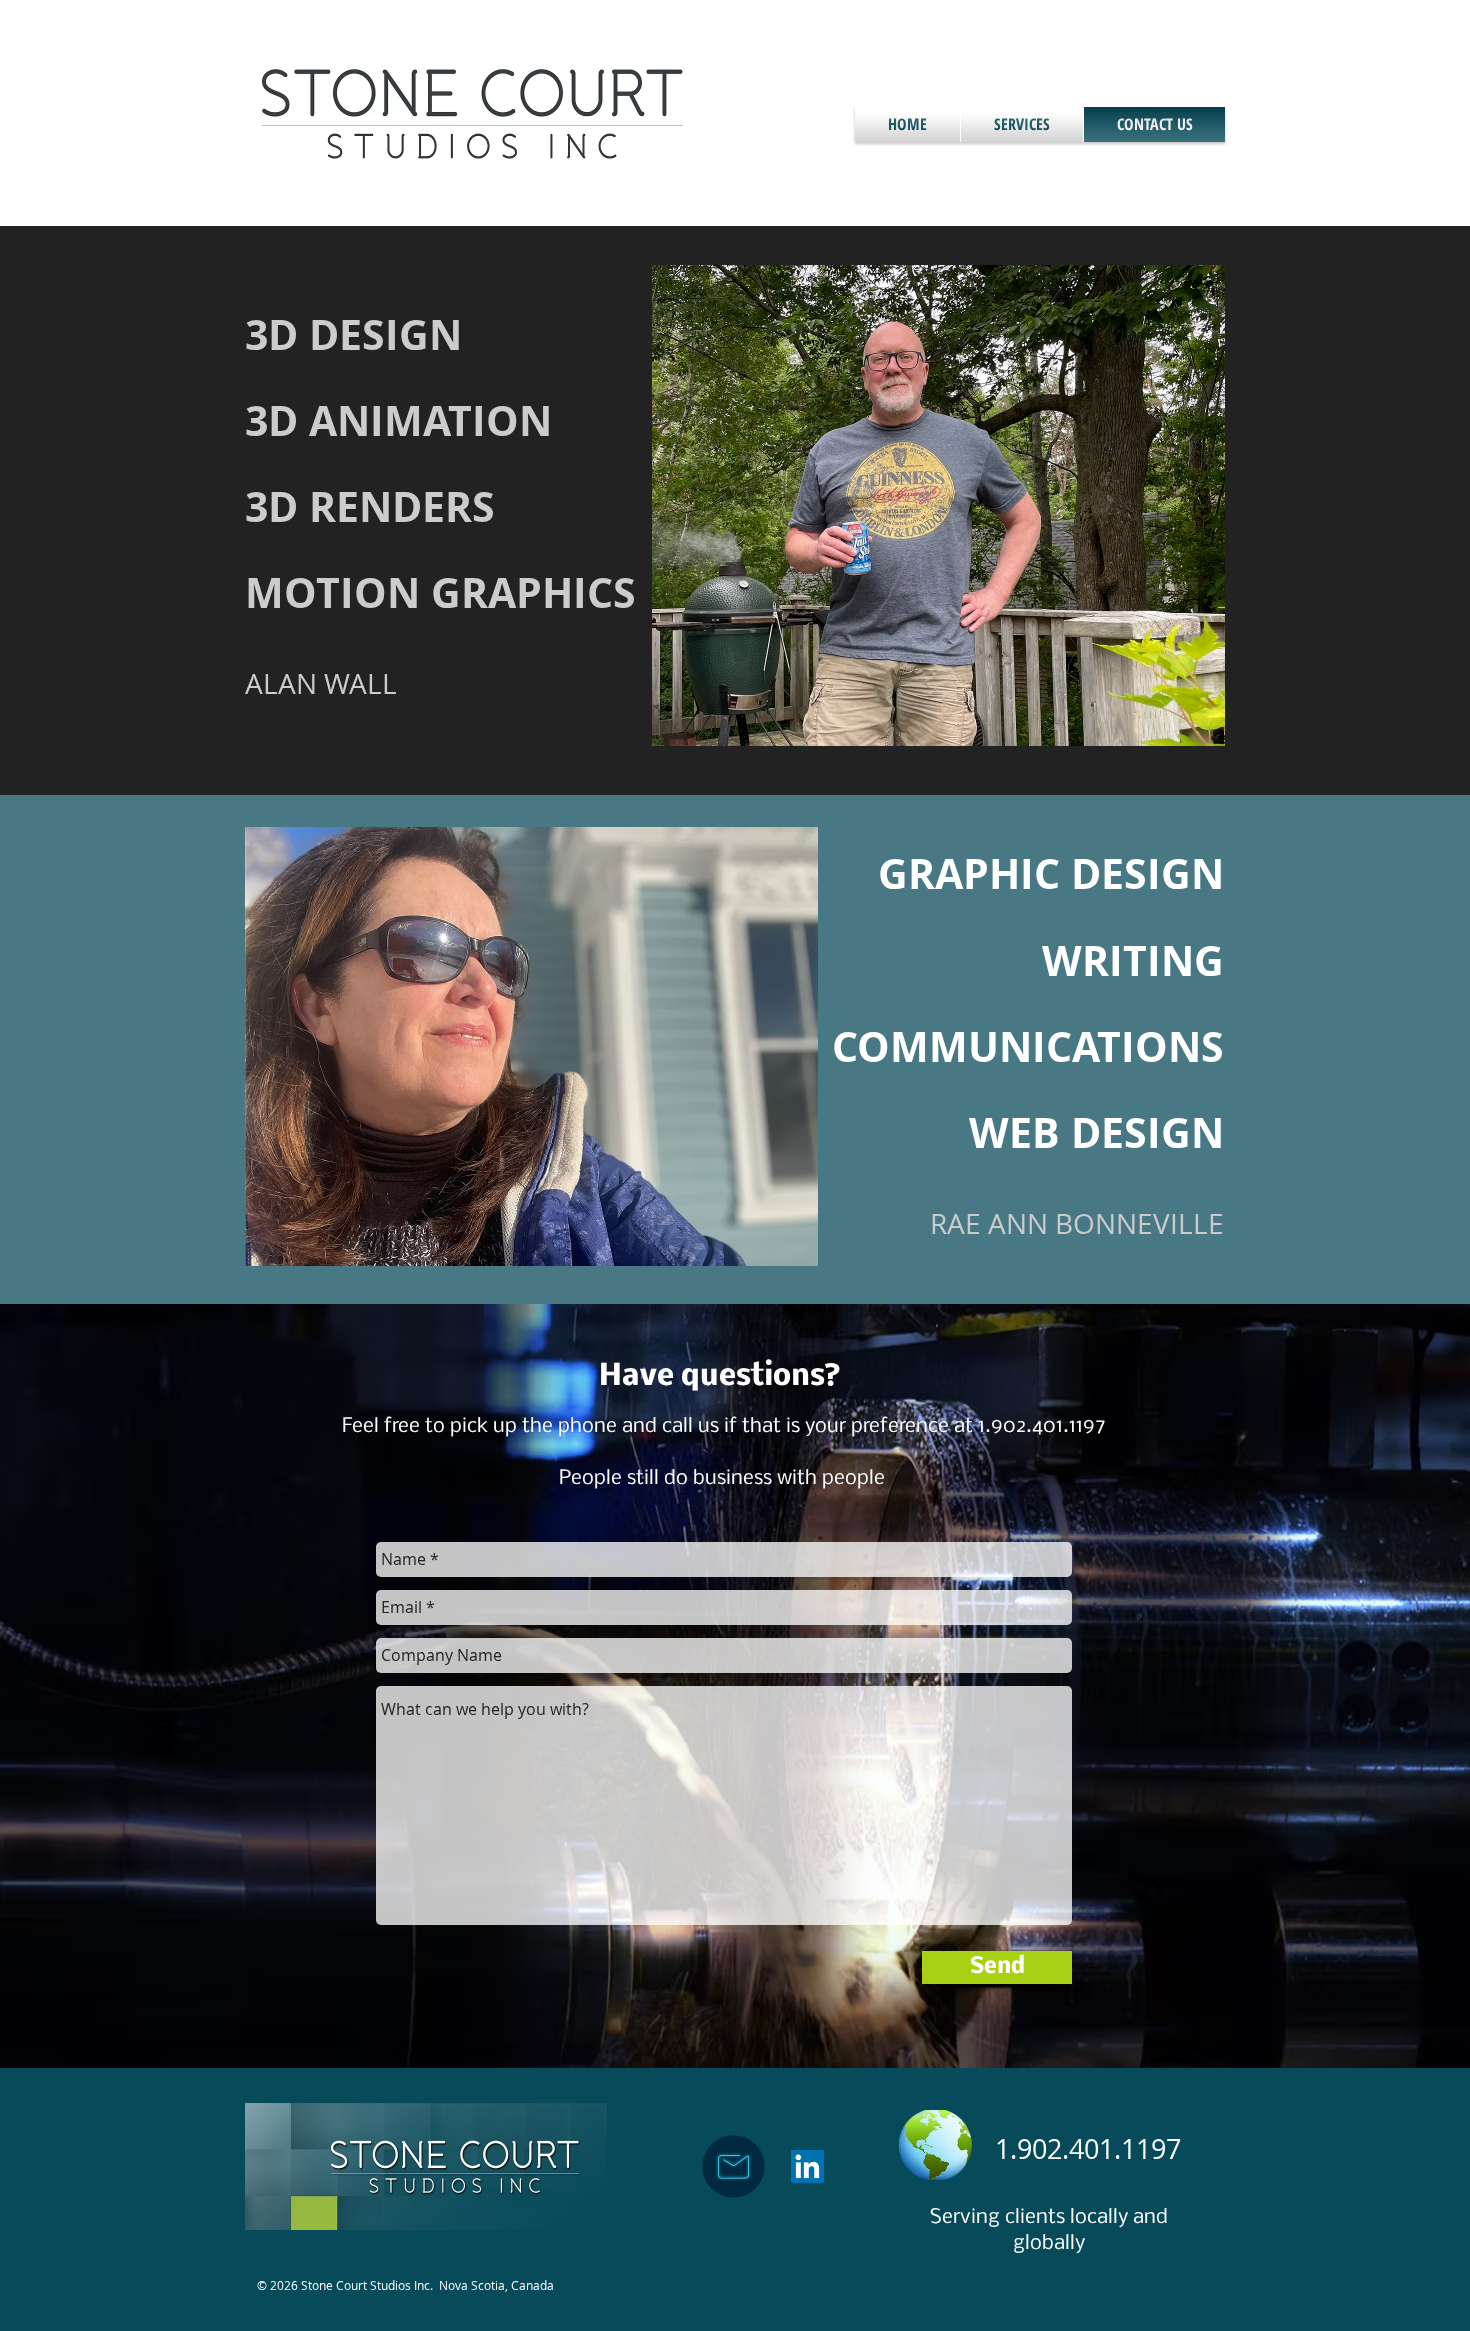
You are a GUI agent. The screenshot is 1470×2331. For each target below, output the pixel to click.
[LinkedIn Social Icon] (807, 2166)
